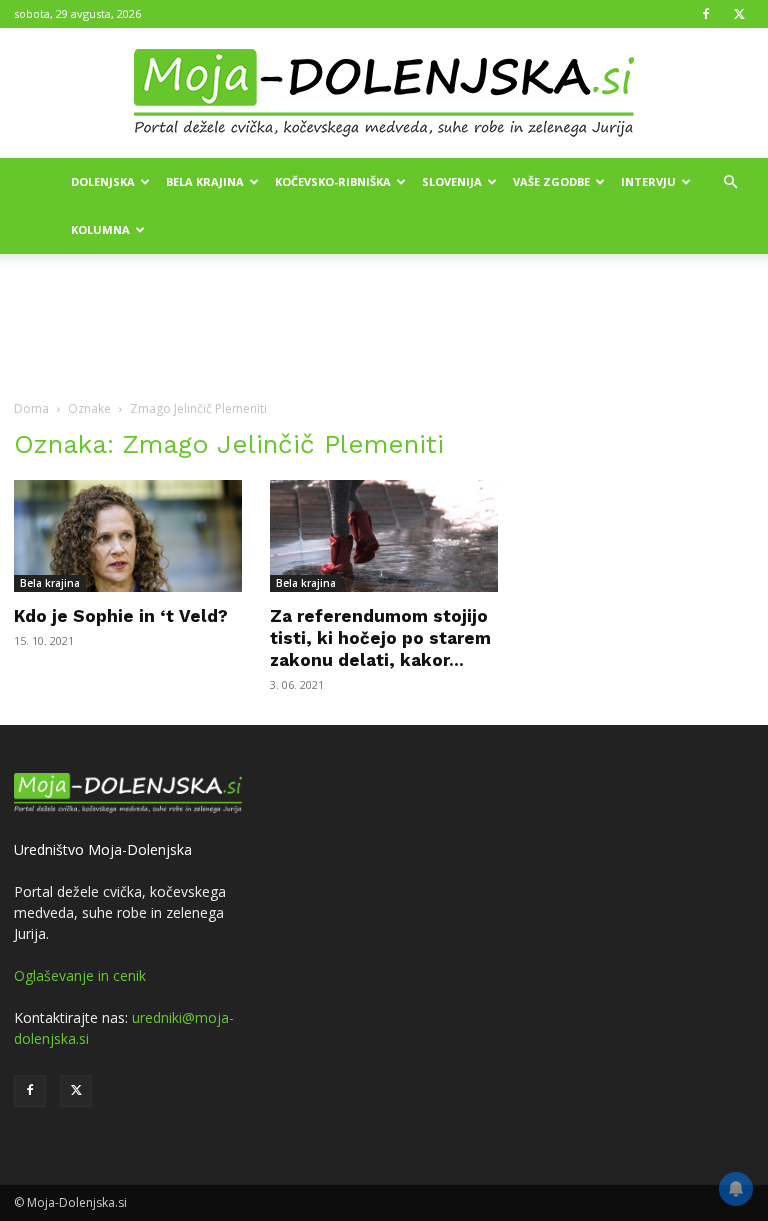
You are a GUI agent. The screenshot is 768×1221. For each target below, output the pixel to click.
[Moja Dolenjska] (384, 94)
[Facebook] (706, 14)
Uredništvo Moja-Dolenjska (103, 849)
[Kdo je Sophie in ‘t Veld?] (128, 536)
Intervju (648, 181)
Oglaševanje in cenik (80, 975)
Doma (31, 408)
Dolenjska (103, 181)
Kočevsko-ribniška (333, 181)
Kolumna (100, 229)
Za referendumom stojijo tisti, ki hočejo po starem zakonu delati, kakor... (380, 638)
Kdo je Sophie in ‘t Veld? (121, 616)
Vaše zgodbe (551, 181)
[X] (739, 14)
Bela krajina (205, 181)
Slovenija (452, 181)
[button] (730, 182)
